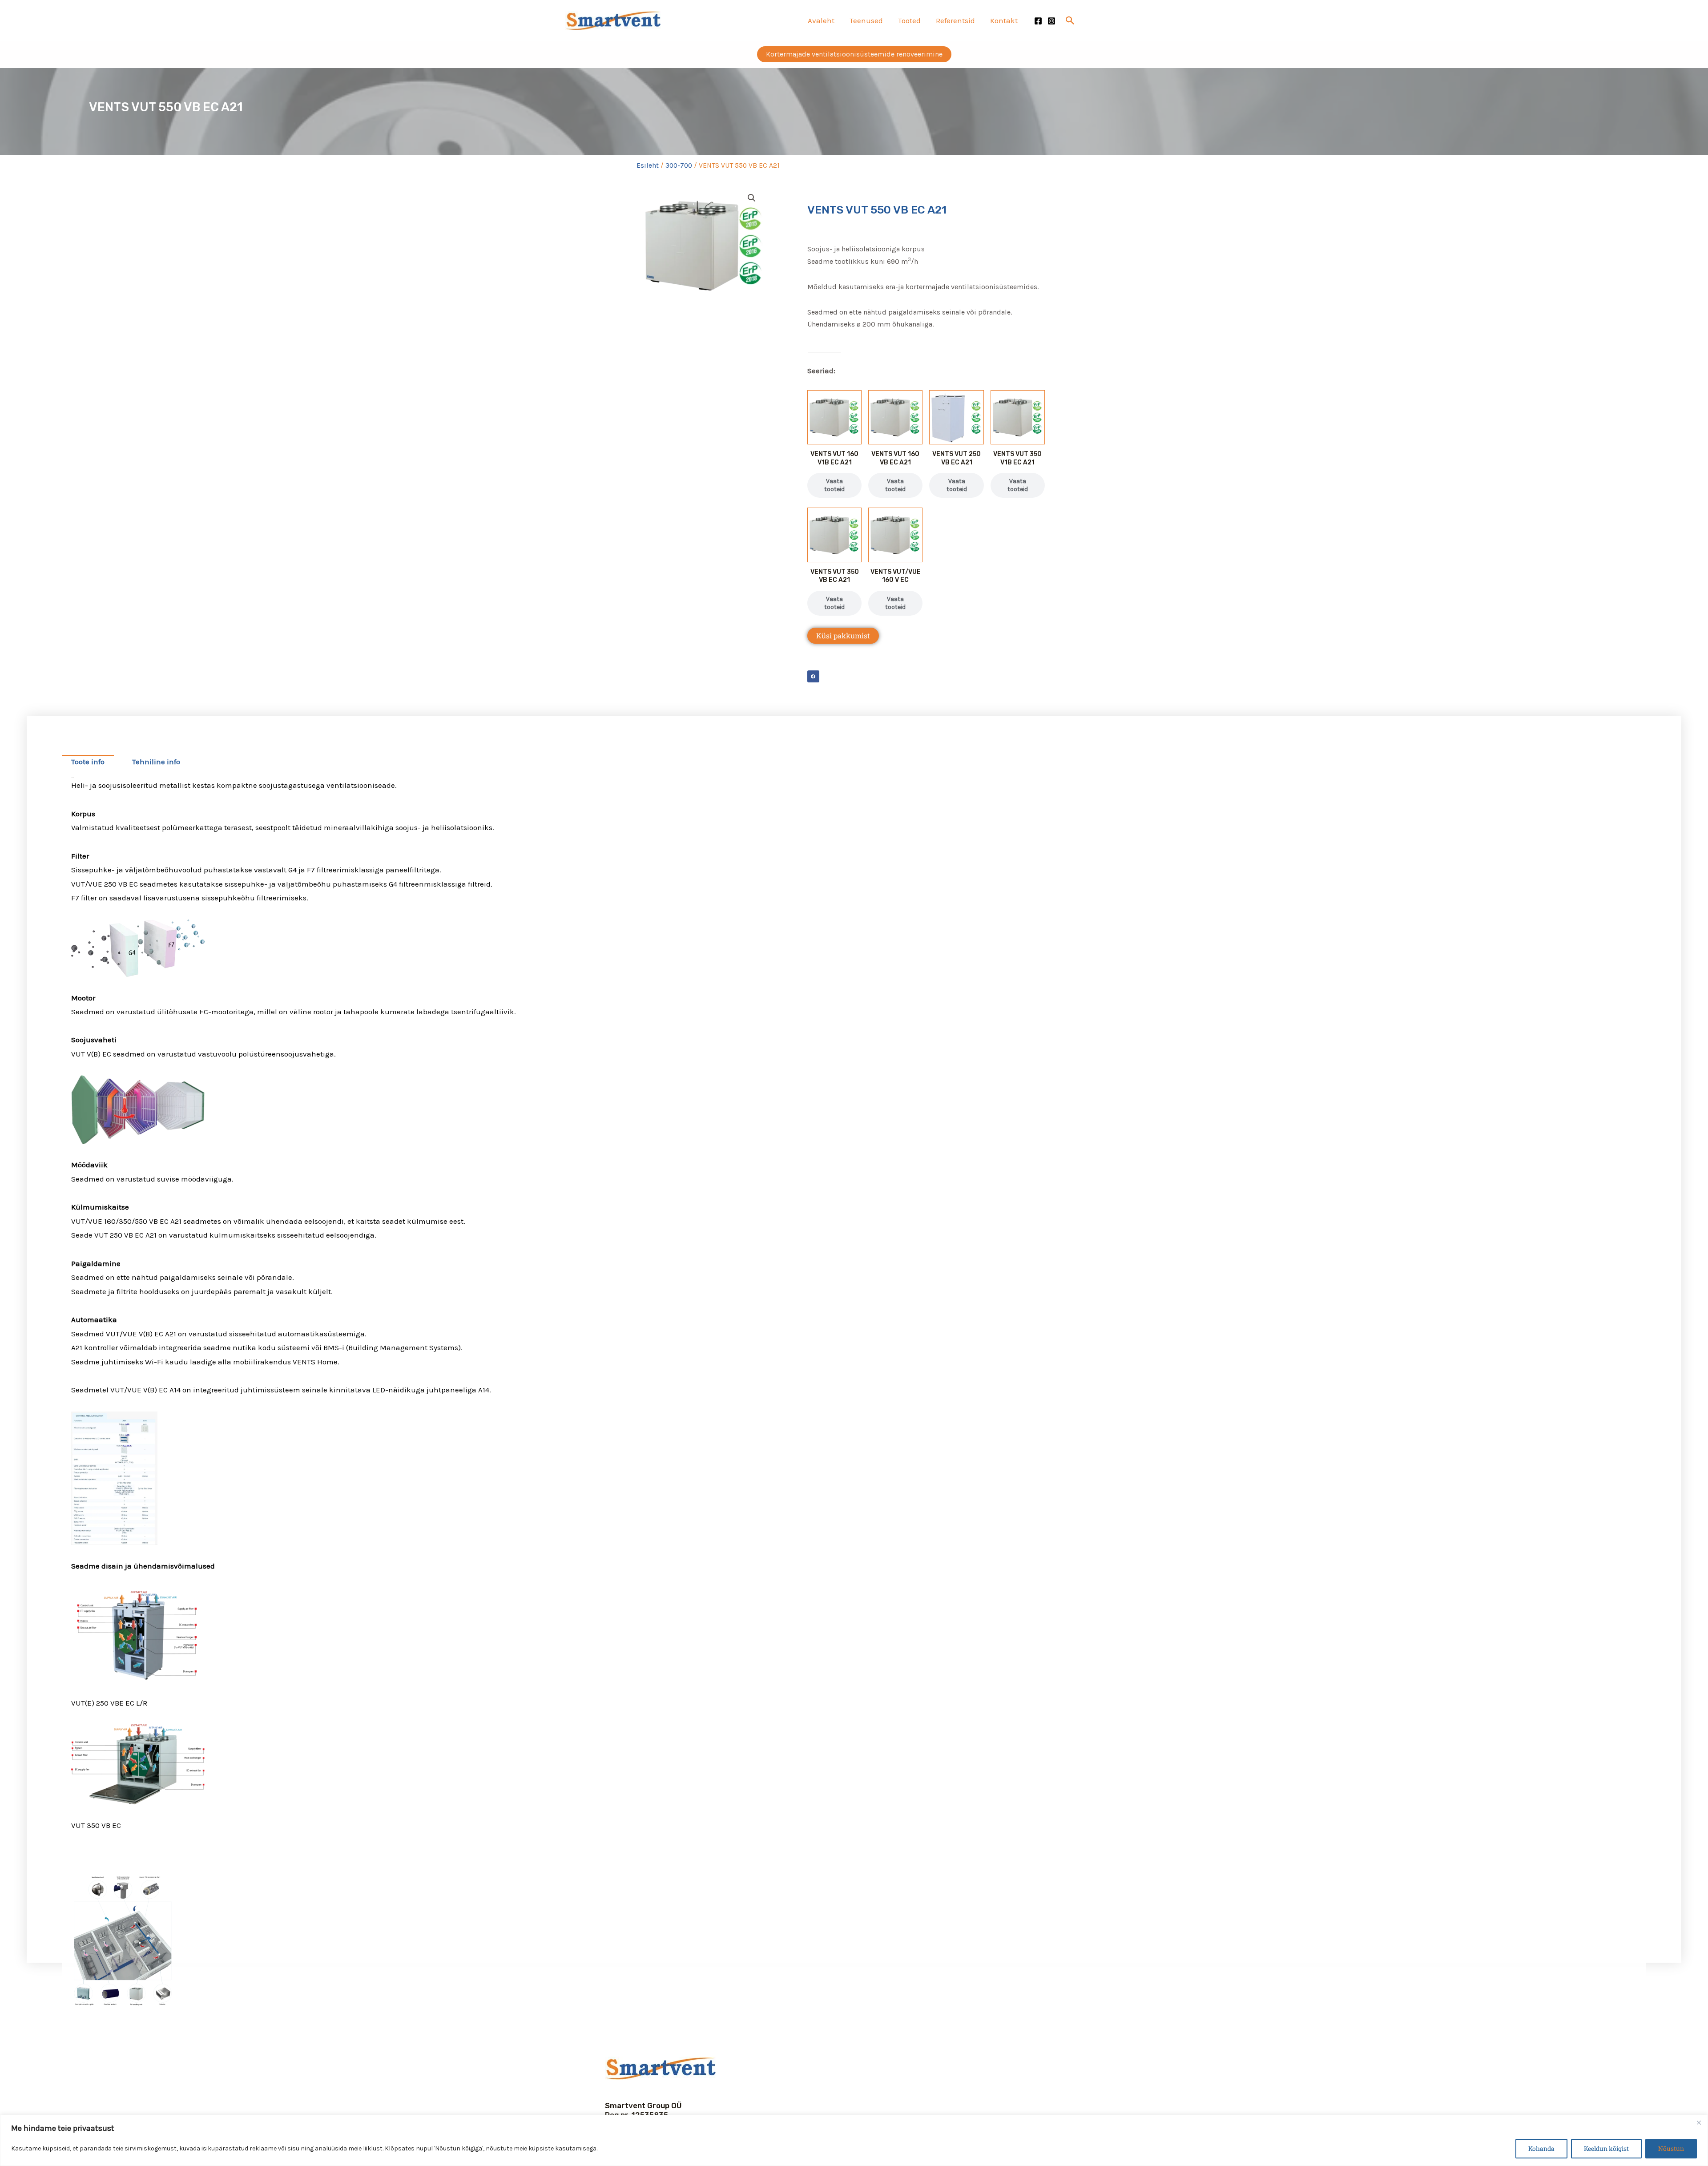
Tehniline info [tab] (156, 762)
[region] (854, 2140)
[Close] (1699, 2122)
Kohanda (1541, 2148)
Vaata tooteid (834, 485)
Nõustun (1671, 2148)
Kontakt (1004, 20)
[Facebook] (1038, 21)
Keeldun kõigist (1606, 2148)
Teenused (866, 20)
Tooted (909, 20)
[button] (1070, 20)
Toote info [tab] (88, 762)
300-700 (679, 165)
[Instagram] (1051, 21)
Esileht (648, 165)
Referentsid (955, 20)
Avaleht (821, 20)
